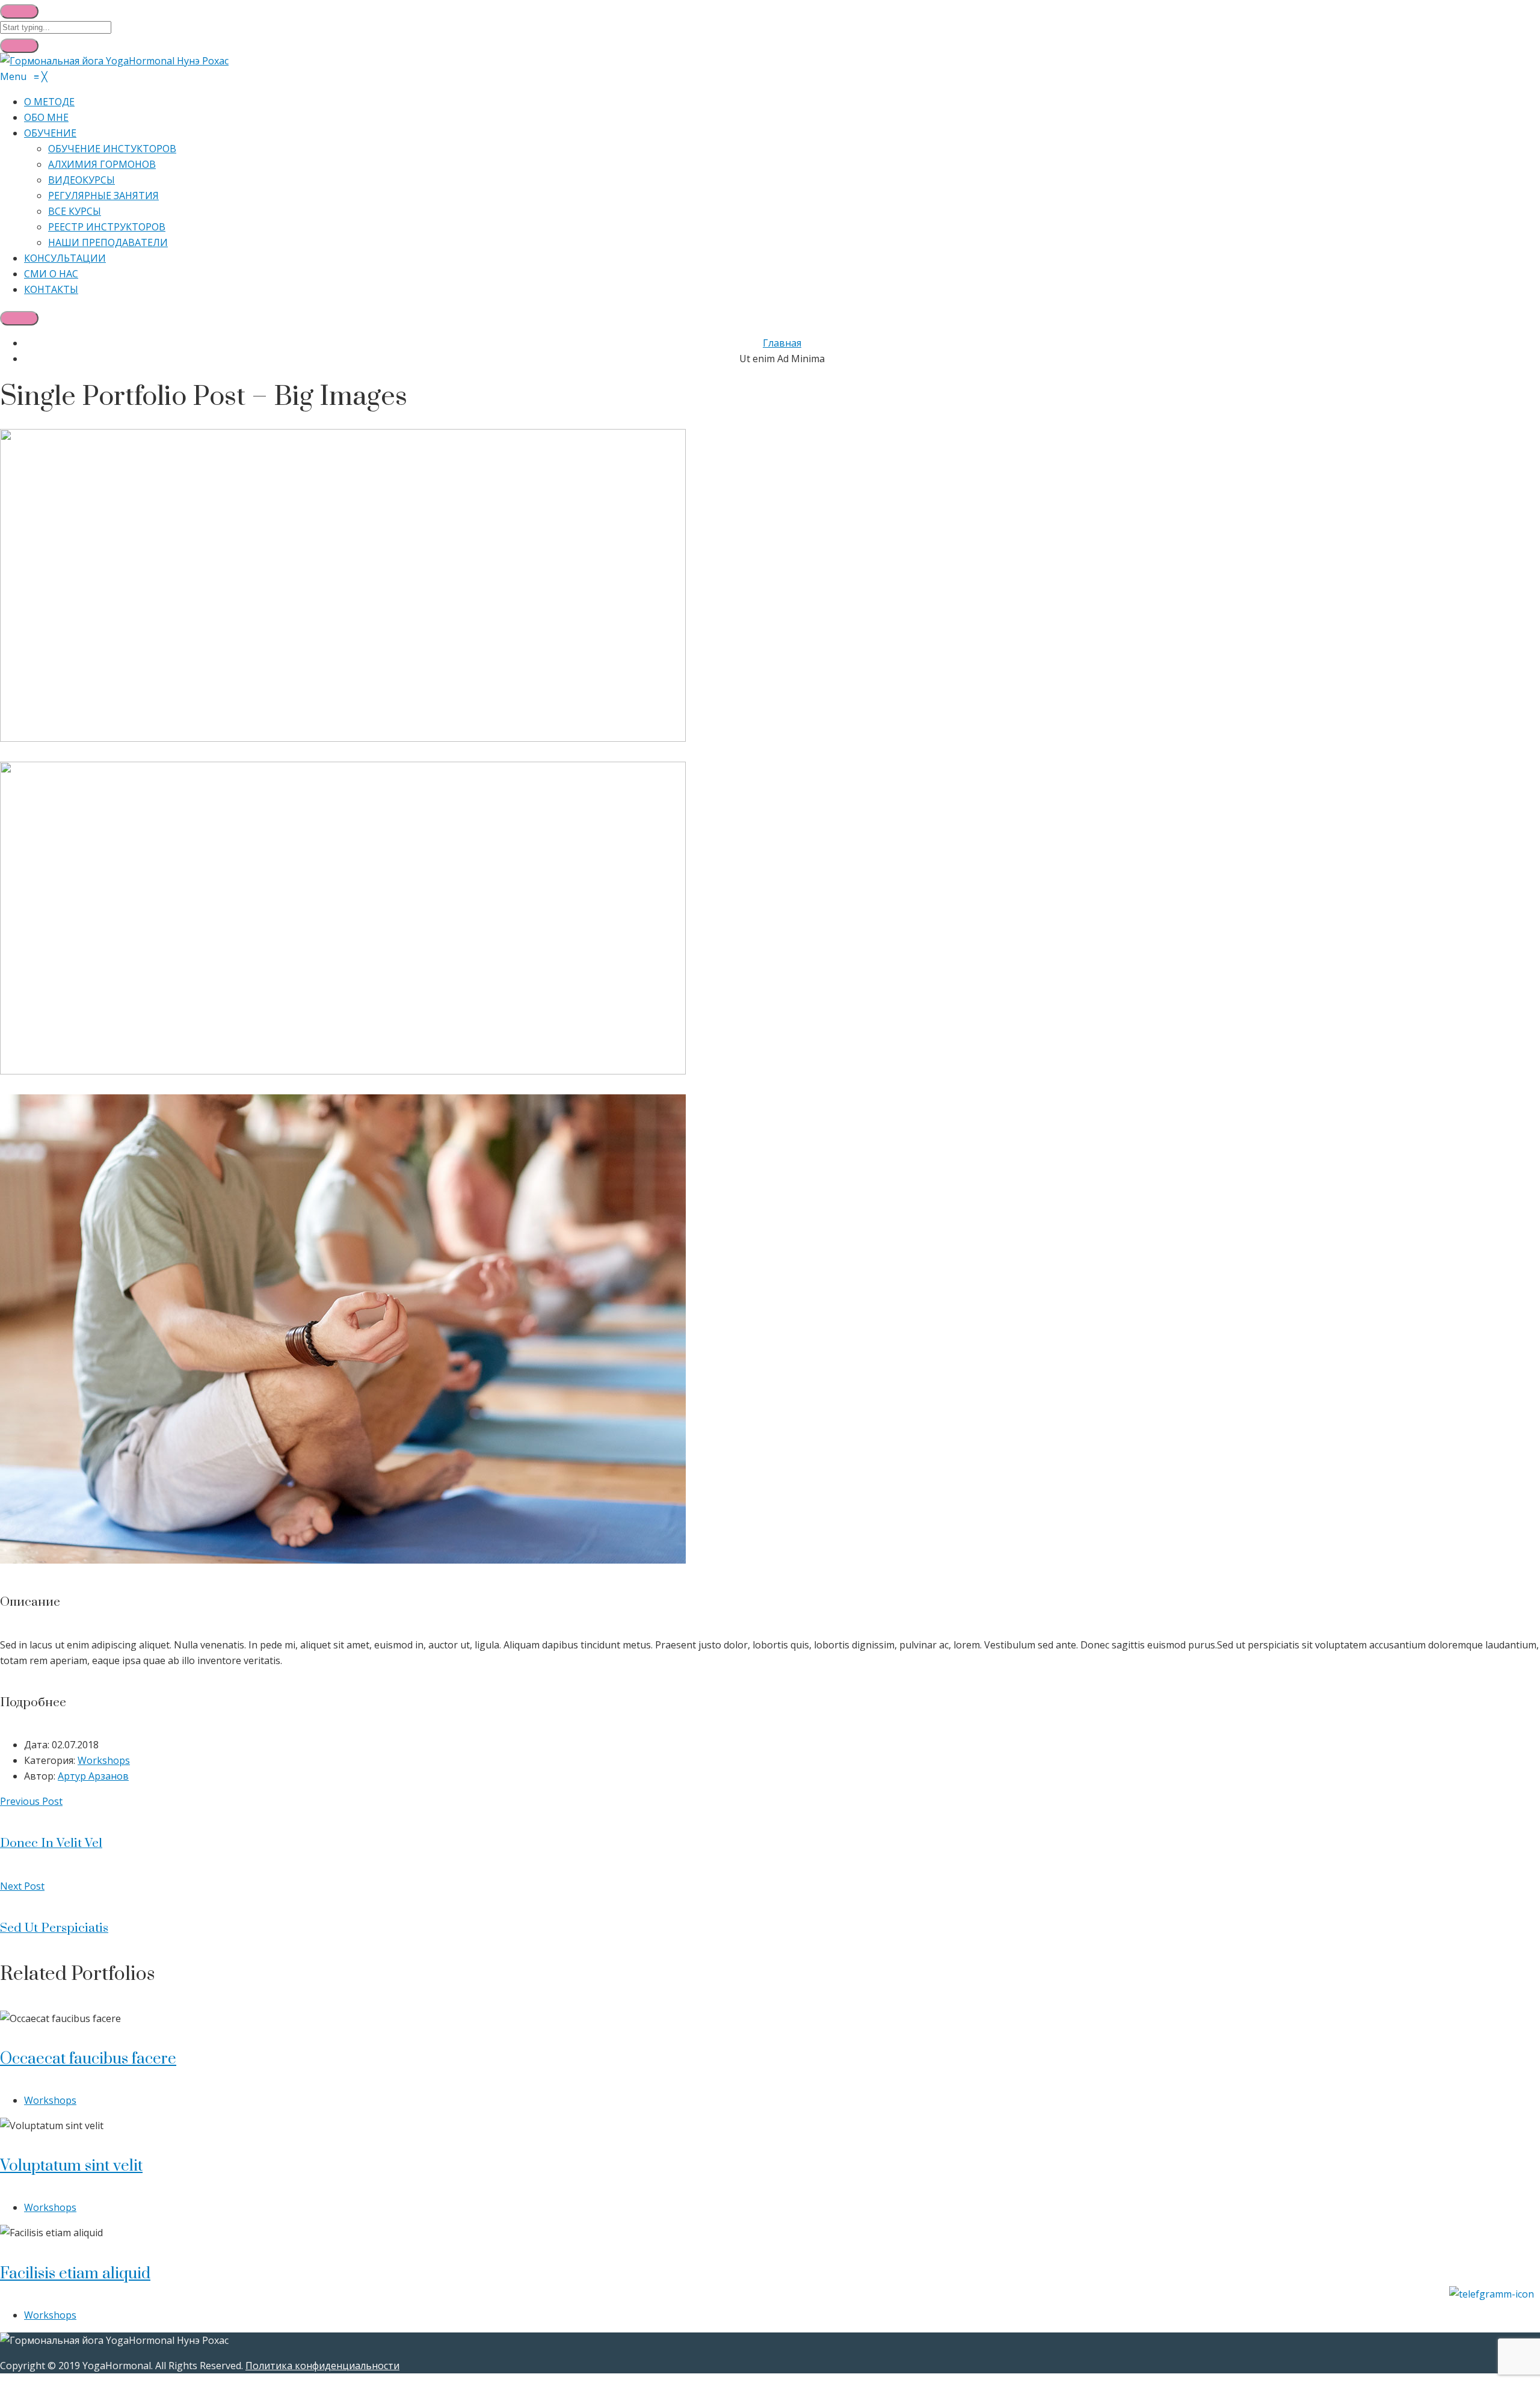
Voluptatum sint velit (71, 2166)
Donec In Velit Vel (51, 1843)
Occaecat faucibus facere (88, 2059)
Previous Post (31, 1801)
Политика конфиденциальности (322, 2366)
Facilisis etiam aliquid (75, 2274)
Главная (782, 343)
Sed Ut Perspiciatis (54, 1928)
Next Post (22, 1886)
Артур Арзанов (93, 1776)
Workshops (104, 1760)
